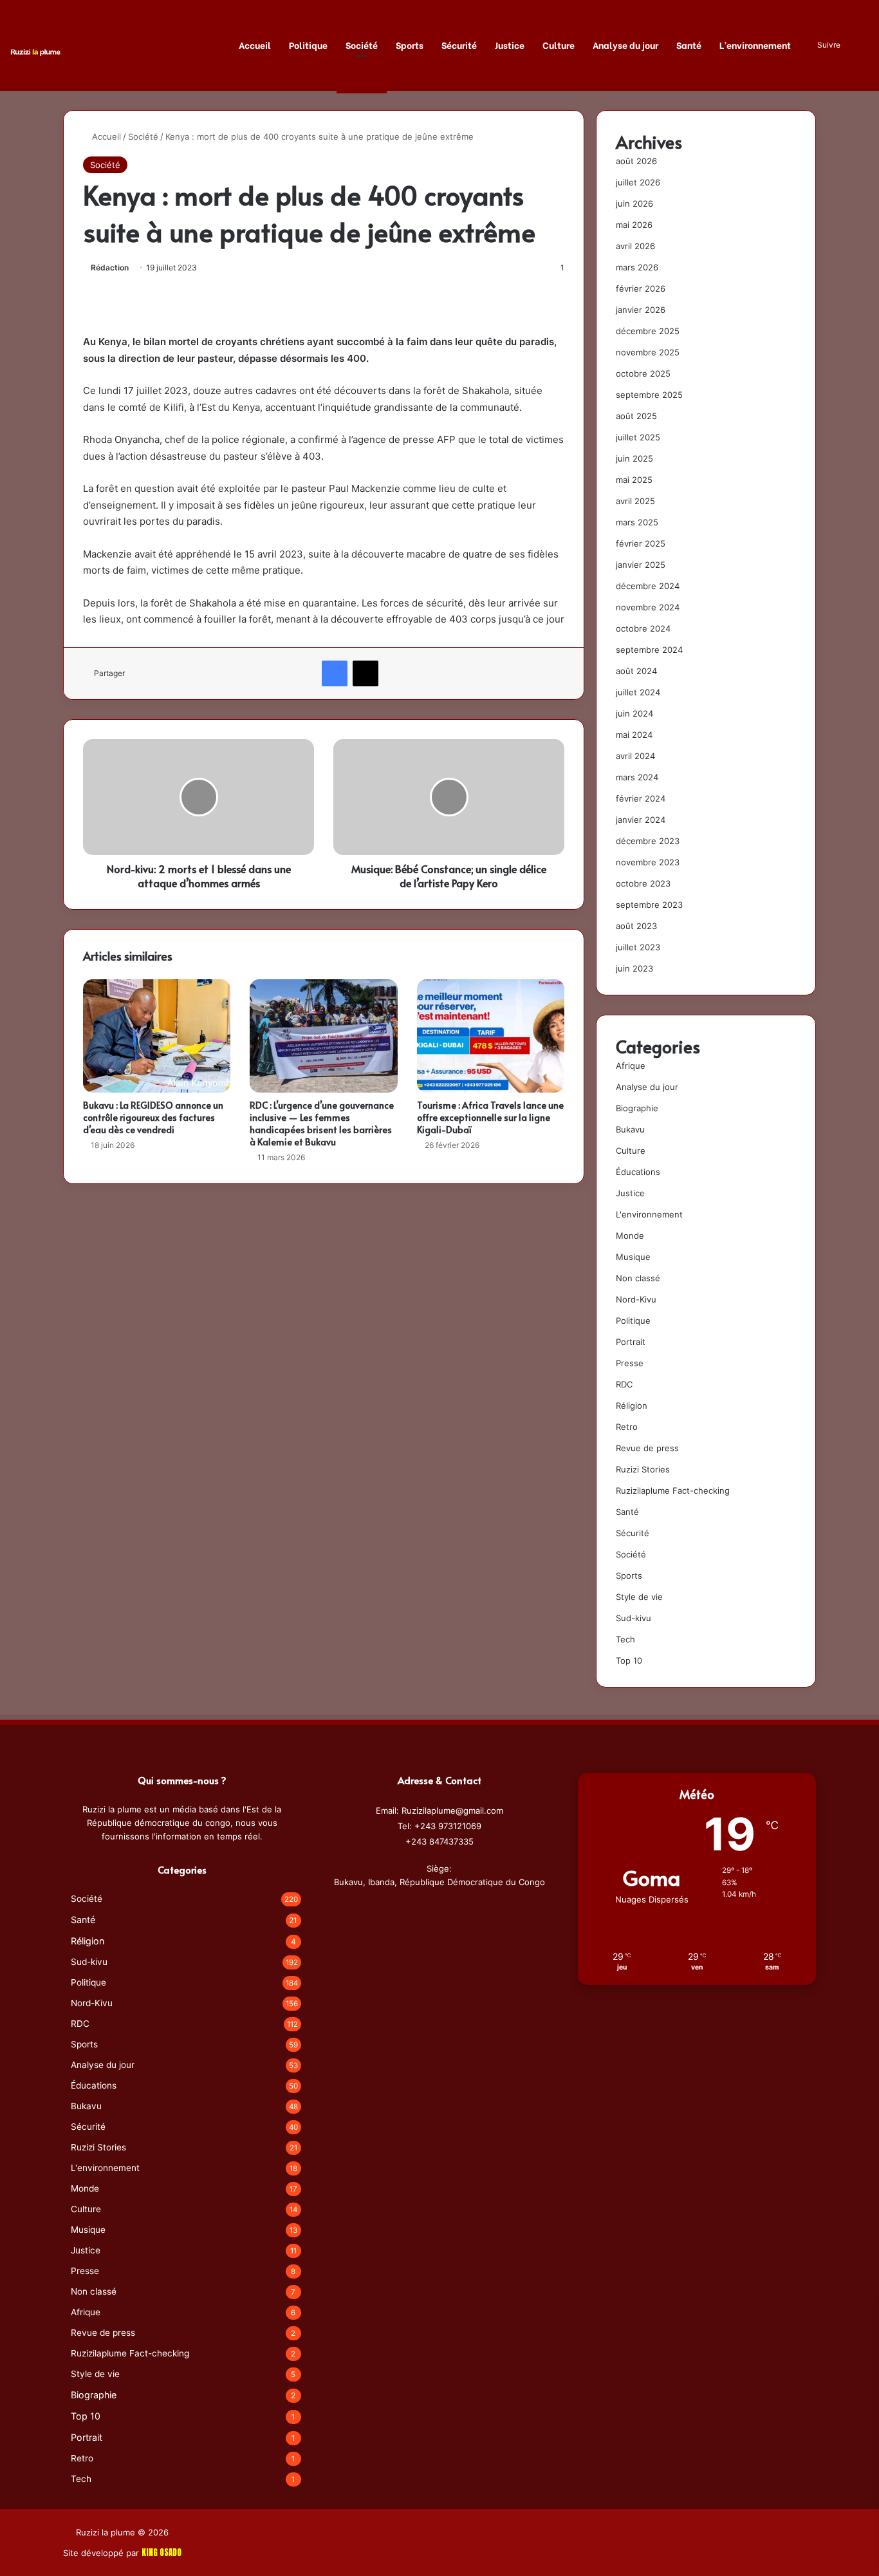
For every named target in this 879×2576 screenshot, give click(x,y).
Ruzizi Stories (643, 1469)
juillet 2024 (638, 692)
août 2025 (636, 416)
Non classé (638, 1278)
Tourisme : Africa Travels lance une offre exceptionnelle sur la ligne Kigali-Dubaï (490, 1117)
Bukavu (630, 1129)
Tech (625, 1639)
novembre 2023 (648, 862)
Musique (633, 1257)
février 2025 (641, 543)
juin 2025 (634, 458)
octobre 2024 (643, 628)
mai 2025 (634, 480)
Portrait (631, 1342)
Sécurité (459, 45)
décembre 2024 (648, 586)
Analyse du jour (625, 45)
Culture (559, 45)
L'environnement (649, 1214)
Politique (308, 45)
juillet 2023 (638, 947)
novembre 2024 (648, 607)
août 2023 (636, 926)
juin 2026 (634, 203)
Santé (689, 45)
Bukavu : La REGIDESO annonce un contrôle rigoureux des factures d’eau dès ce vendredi (153, 1117)
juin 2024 (634, 713)
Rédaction (110, 268)
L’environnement (755, 45)
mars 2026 (637, 267)
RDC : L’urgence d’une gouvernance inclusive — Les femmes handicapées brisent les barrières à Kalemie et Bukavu (322, 1123)
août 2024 (636, 671)
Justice (510, 45)
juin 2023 (634, 968)
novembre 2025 (648, 352)
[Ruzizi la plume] (35, 51)
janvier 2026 (641, 310)
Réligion (632, 1406)
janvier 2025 (641, 565)
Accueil (255, 45)
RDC (624, 1384)
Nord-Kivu (636, 1299)
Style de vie (639, 1597)
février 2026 (641, 288)
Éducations (638, 1172)
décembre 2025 (648, 331)
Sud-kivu (634, 1618)
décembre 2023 (648, 841)
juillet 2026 (638, 182)
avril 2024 (635, 756)
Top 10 (629, 1660)
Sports (410, 45)
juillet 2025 (638, 437)
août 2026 (636, 161)
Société (362, 45)
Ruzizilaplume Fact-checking (673, 1490)
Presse (630, 1363)
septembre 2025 (649, 395)
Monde (630, 1236)
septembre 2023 (649, 905)
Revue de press (647, 1448)
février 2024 (641, 798)
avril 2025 (635, 501)
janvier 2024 (641, 820)
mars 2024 (637, 777)
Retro (627, 1427)
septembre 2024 (649, 650)
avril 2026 (635, 246)
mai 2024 (634, 735)
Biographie (637, 1108)
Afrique (631, 1066)
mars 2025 (637, 522)
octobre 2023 (643, 883)
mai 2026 (634, 225)
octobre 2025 (643, 373)
